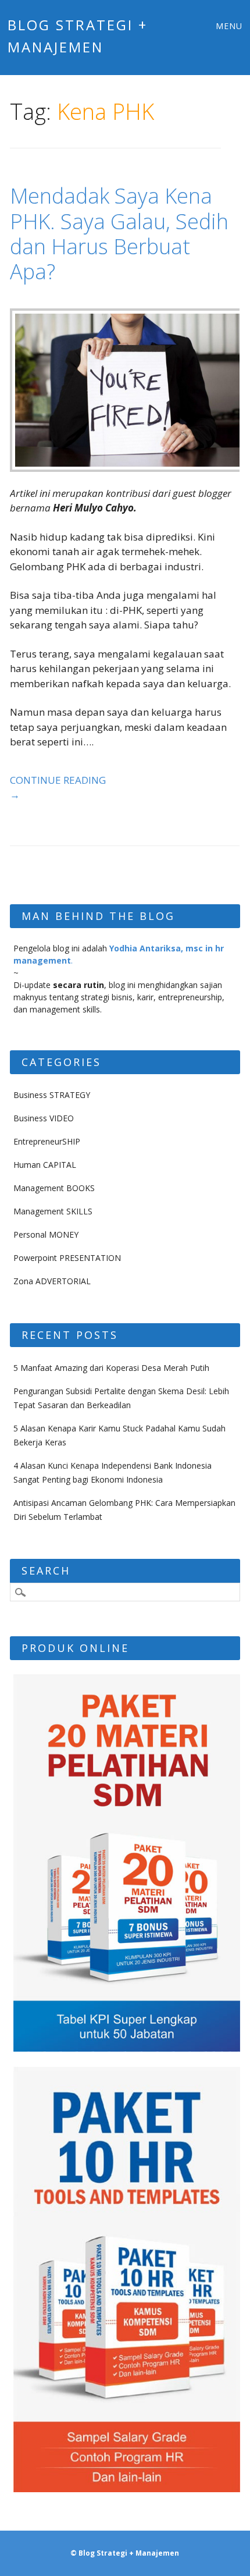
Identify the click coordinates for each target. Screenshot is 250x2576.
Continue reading (58, 788)
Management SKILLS (53, 1211)
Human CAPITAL (45, 1165)
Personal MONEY (46, 1234)
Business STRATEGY (52, 1095)
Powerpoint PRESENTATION (67, 1258)
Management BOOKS (54, 1188)
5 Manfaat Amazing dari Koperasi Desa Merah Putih (111, 1368)
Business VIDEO (44, 1118)
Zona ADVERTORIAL (52, 1281)
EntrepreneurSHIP (47, 1141)
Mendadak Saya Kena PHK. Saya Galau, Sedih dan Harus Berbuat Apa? (119, 234)
